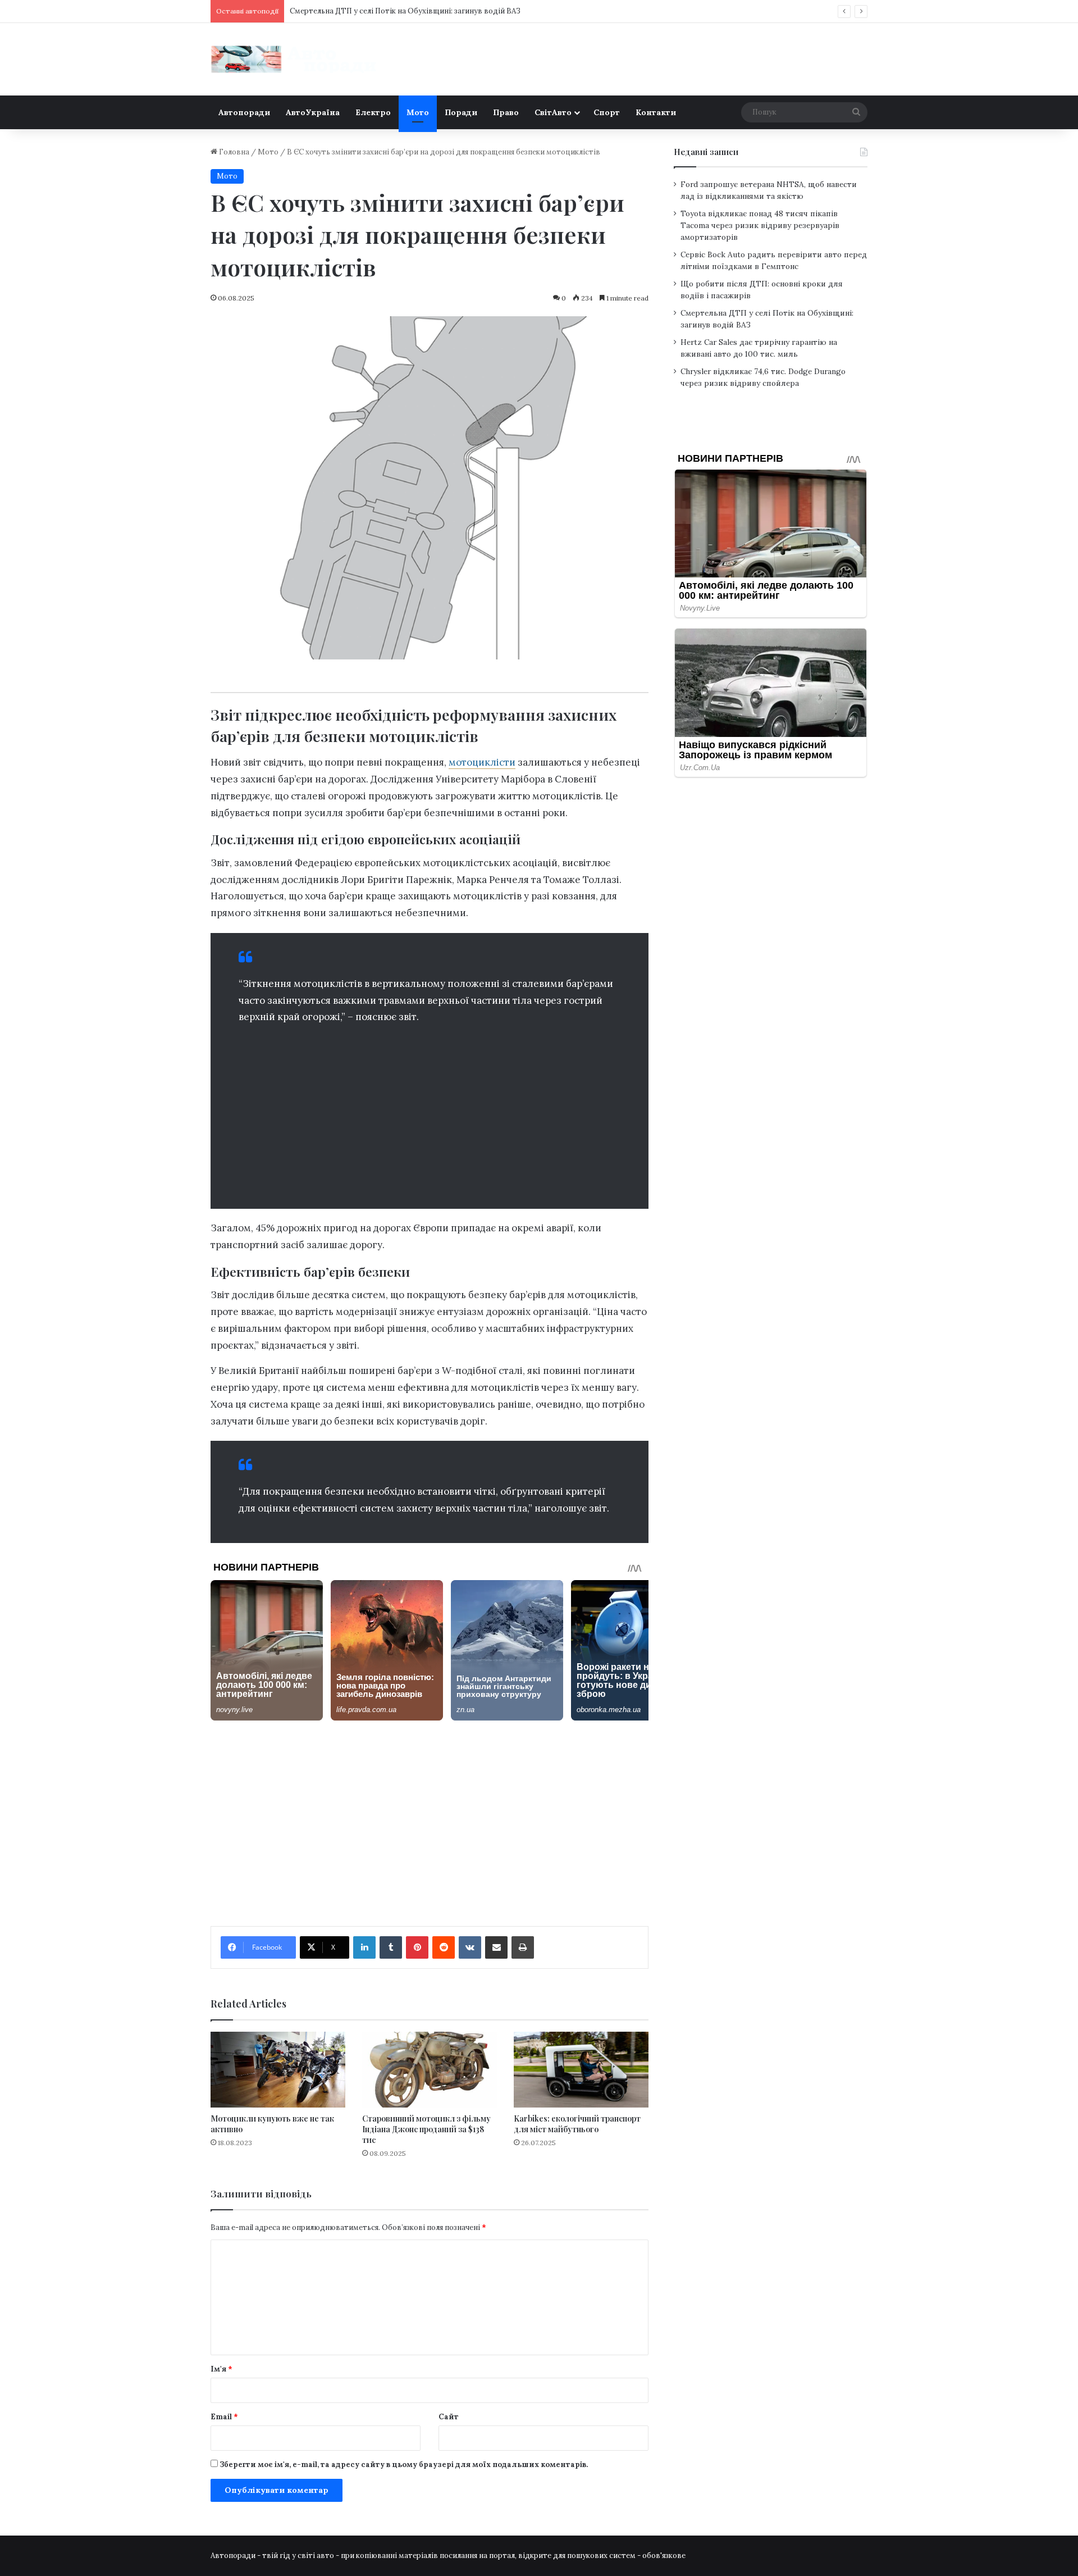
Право (506, 112)
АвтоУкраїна (313, 112)
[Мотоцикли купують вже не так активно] (278, 2070)
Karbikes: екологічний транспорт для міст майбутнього (577, 2124)
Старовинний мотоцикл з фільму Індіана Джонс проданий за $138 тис (426, 2129)
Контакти (656, 112)
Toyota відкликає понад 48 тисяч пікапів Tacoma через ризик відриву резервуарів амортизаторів (760, 225)
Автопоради (244, 112)
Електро (373, 112)
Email (224, 2417)
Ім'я (221, 2369)
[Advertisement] (430, 1113)
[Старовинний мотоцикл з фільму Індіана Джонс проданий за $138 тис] (430, 2070)
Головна (233, 152)
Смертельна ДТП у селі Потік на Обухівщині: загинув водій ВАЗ (405, 11)
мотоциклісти (482, 762)
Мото (418, 112)
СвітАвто (553, 112)
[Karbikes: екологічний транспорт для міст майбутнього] (581, 2070)
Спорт (607, 112)
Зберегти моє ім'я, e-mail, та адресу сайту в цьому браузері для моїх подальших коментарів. (404, 2465)
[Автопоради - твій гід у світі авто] (295, 59)
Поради (461, 112)
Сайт (449, 2417)
